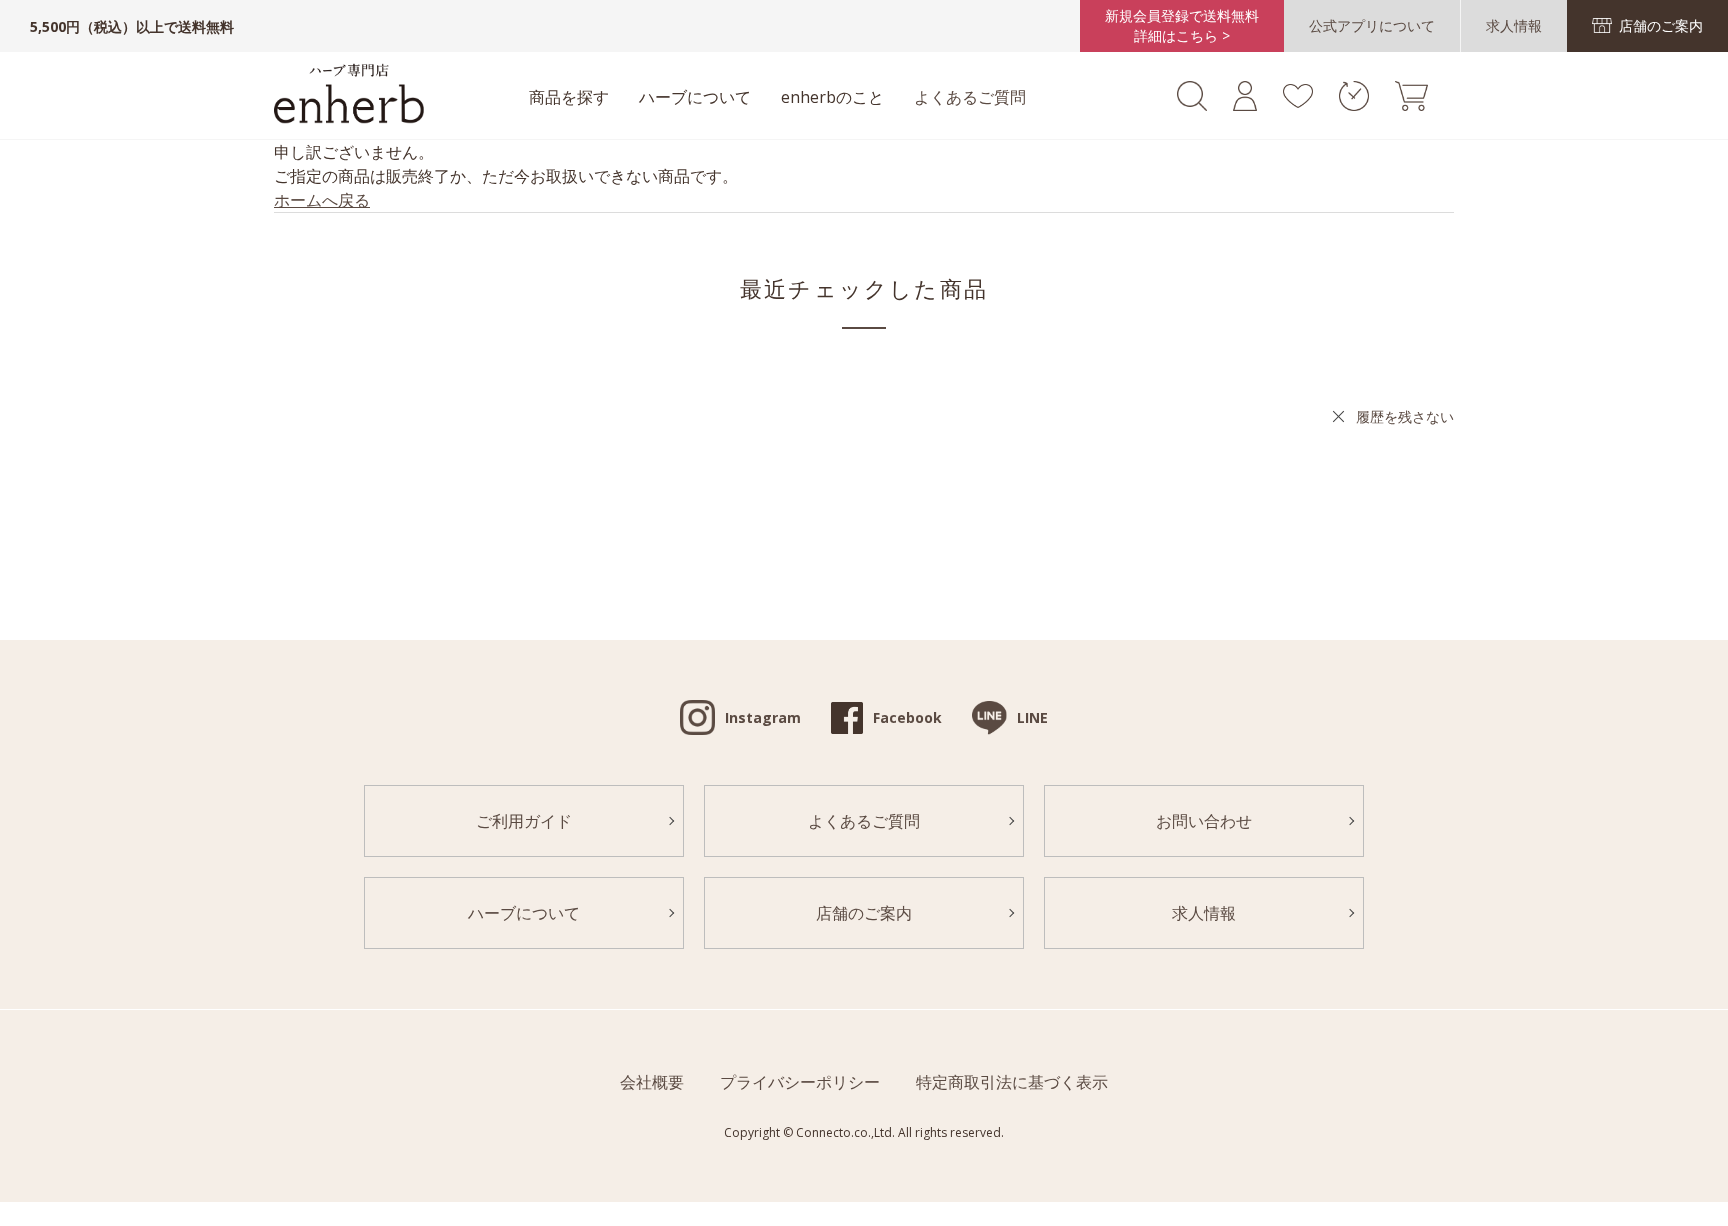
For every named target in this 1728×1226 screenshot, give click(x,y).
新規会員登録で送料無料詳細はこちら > (1182, 25)
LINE (1032, 717)
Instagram (763, 717)
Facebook (907, 717)
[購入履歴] (1354, 105)
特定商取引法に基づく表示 (1012, 1082)
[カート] (1411, 105)
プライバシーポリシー (800, 1082)
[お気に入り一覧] (1297, 102)
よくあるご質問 (970, 97)
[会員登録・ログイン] (1245, 105)
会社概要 (652, 1082)
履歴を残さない (1405, 416)
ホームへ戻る (322, 200)
